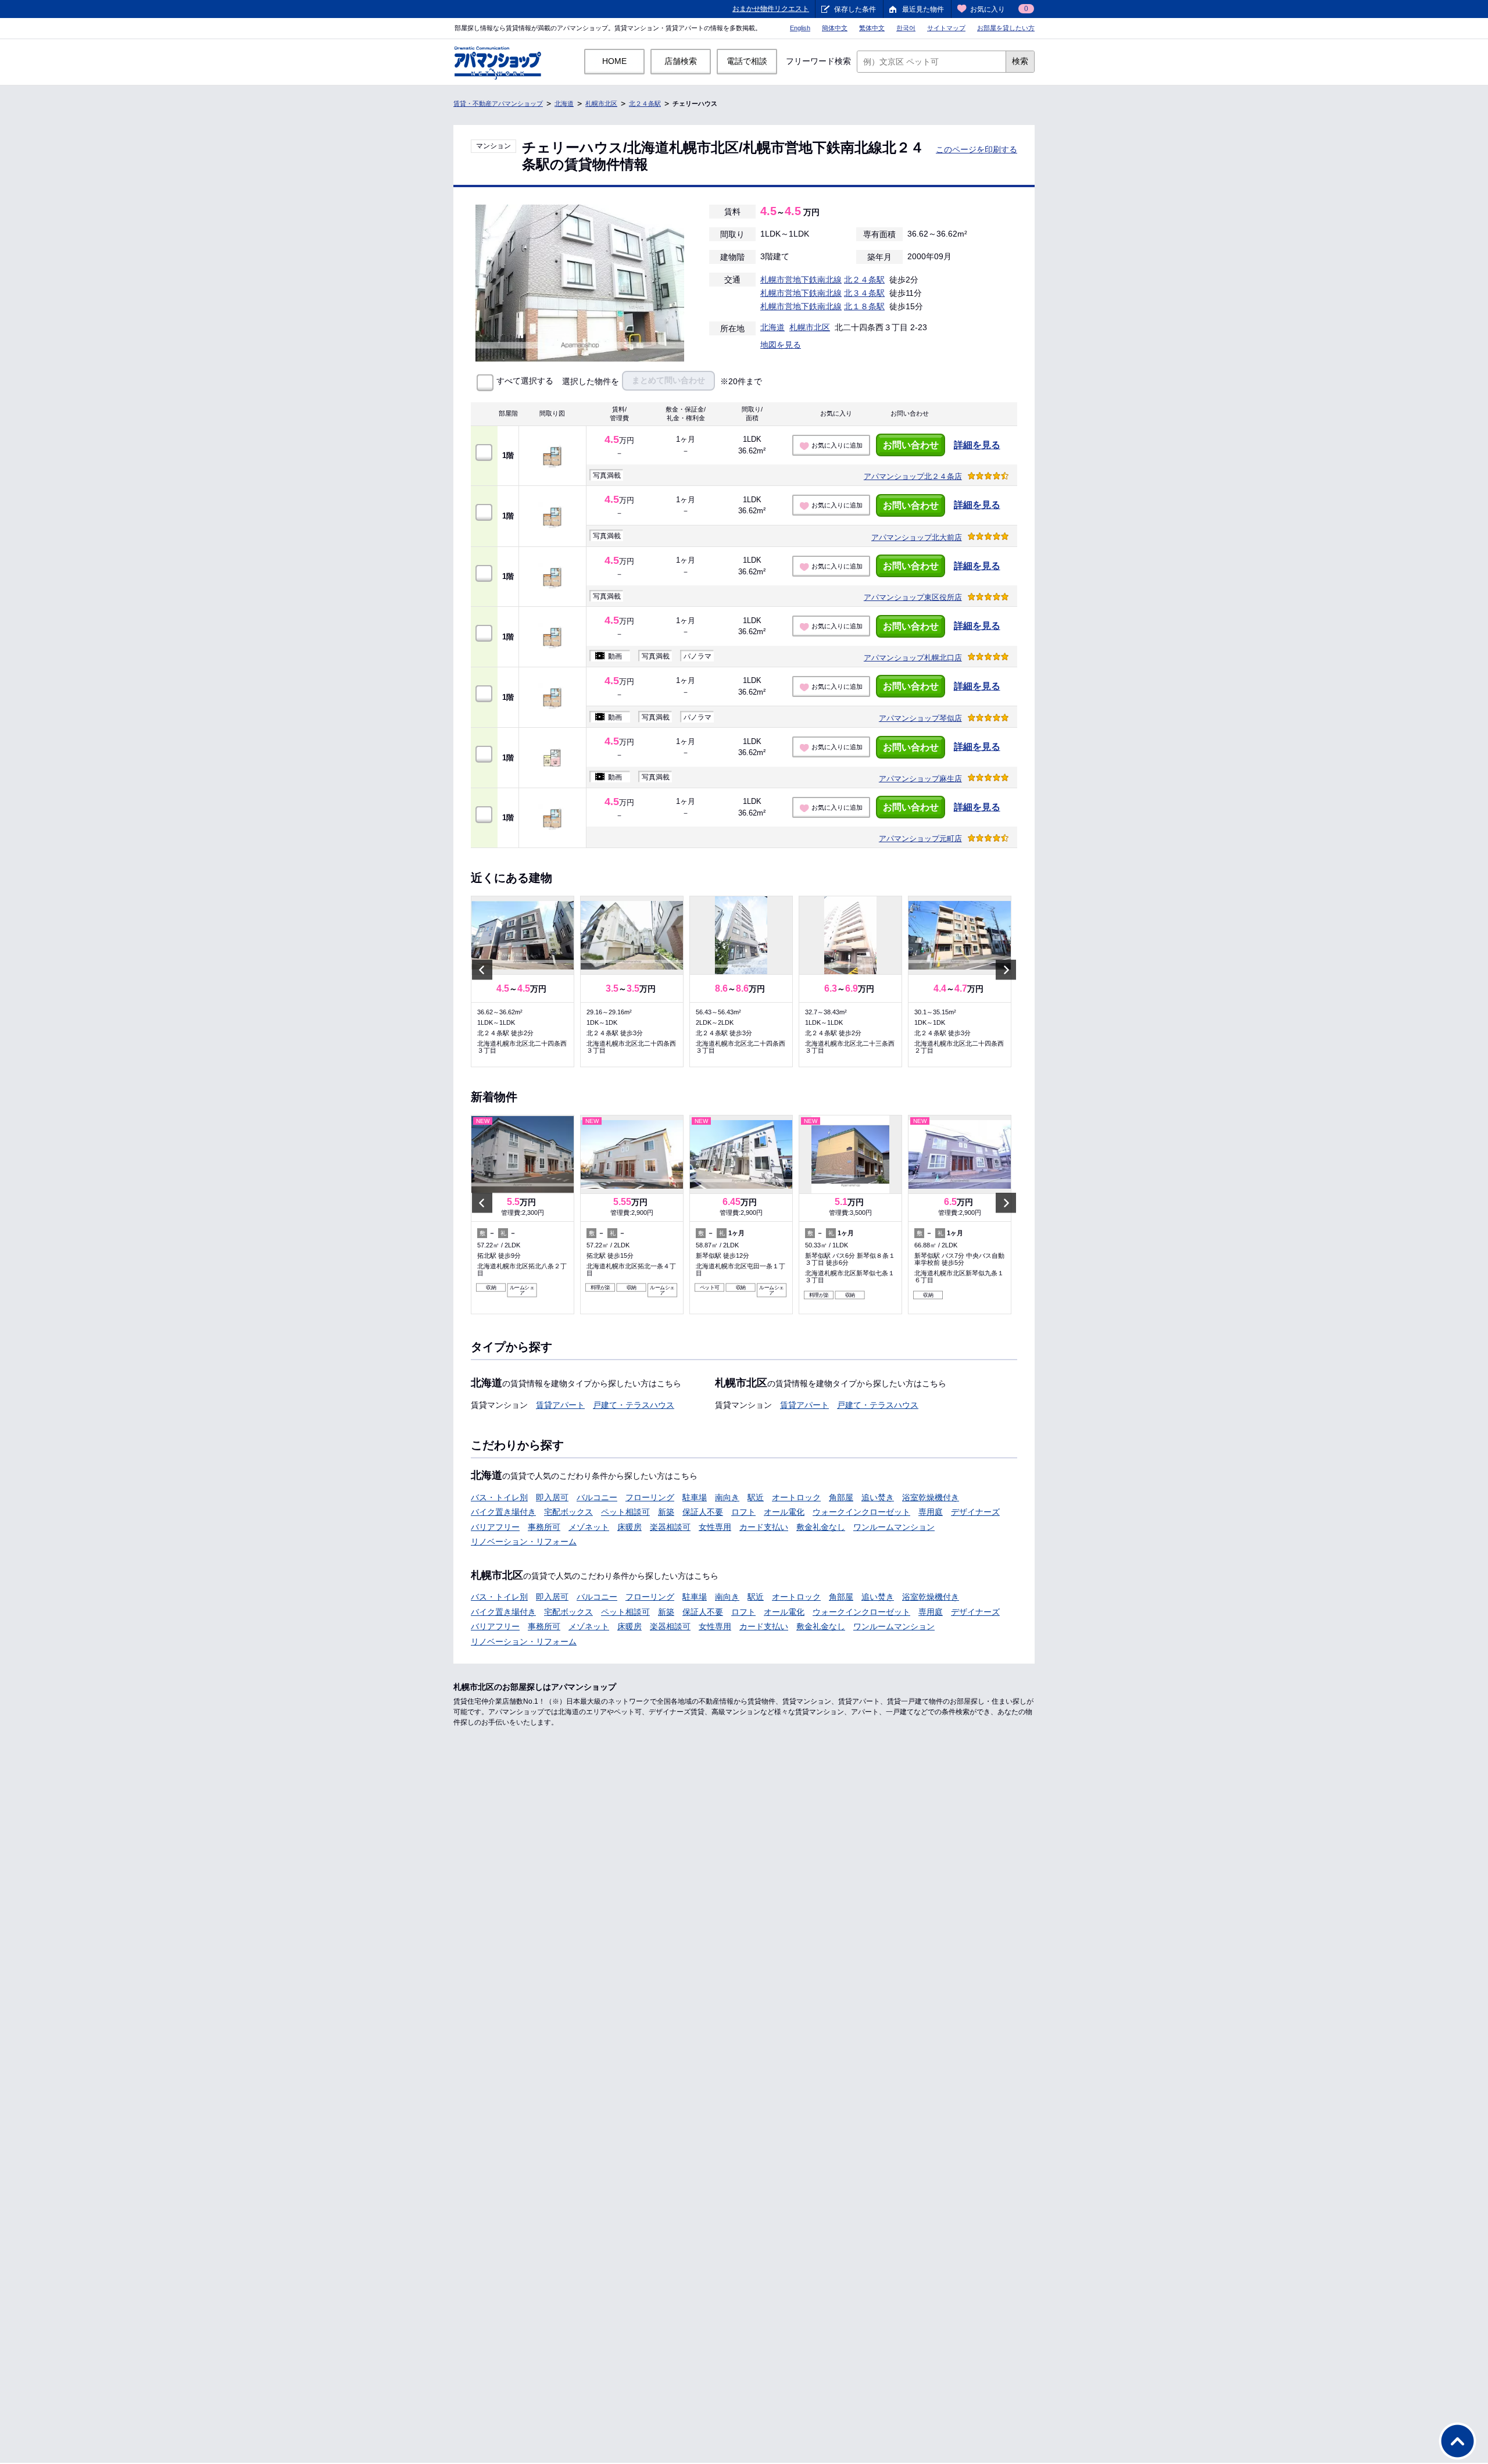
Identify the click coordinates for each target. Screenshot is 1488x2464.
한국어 (906, 28)
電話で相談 (747, 61)
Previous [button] (482, 969)
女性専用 (715, 1527)
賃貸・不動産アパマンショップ (498, 103)
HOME (614, 61)
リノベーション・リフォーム (524, 1542)
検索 (1020, 61)
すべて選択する (525, 381)
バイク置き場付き (503, 1512)
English (800, 28)
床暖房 (629, 1527)
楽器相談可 (670, 1527)
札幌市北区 (601, 103)
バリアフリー (495, 1527)
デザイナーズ (975, 1512)
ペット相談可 (625, 1512)
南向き (727, 1497)
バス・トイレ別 (499, 1497)
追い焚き (878, 1497)
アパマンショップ (913, 476)
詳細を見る (977, 445)
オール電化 (784, 1512)
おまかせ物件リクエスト (771, 9)
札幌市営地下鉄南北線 (801, 280)
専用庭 (931, 1512)
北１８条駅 (864, 306)
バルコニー (597, 1497)
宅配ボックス (568, 1512)
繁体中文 (872, 28)
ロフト (743, 1512)
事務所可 (544, 1527)
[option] (523, 981)
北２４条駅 (645, 103)
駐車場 (695, 1497)
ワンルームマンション (894, 1527)
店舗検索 (681, 61)
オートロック (796, 1497)
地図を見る (781, 345)
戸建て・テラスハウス (634, 1405)
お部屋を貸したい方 (1006, 28)
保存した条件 (855, 9)
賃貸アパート (560, 1405)
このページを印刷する (977, 149)
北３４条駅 (864, 293)
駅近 (756, 1497)
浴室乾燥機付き (931, 1497)
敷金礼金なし (821, 1527)
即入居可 (552, 1497)
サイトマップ (946, 28)
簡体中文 (835, 28)
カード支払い (764, 1527)
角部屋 (841, 1497)
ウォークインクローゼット (861, 1512)
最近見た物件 (923, 9)
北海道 (564, 103)
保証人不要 (703, 1512)
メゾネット (589, 1527)
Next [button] (1006, 969)
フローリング (650, 1497)
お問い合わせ (911, 445)
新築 (666, 1512)
